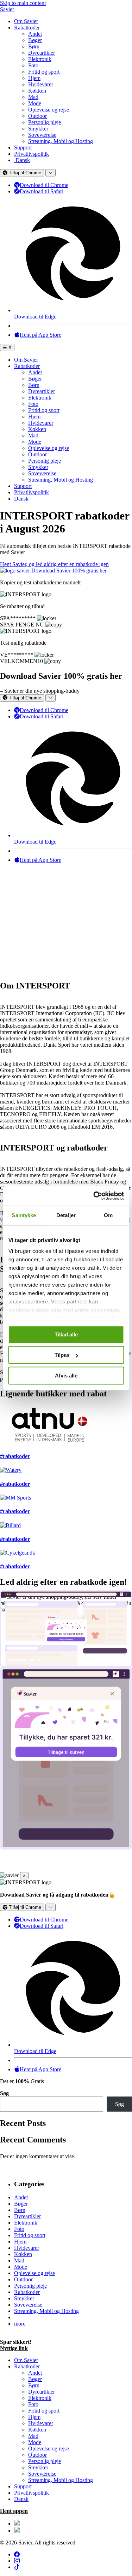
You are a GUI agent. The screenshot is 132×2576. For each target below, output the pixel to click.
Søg (4, 2093)
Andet (35, 34)
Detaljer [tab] (66, 1215)
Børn (34, 46)
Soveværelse (42, 135)
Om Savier (26, 21)
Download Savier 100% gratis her (69, 571)
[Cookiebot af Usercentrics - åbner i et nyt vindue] (94, 1196)
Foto (33, 65)
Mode (35, 103)
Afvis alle (66, 1376)
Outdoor (37, 116)
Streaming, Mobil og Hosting (61, 141)
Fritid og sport (44, 72)
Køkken (37, 91)
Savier (7, 9)
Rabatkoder (27, 28)
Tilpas (62, 1355)
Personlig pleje (45, 122)
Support (23, 147)
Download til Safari (42, 191)
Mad (33, 97)
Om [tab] (108, 1215)
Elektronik (40, 59)
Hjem (34, 78)
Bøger (35, 40)
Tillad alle (66, 1334)
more (20, 2324)
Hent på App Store (40, 335)
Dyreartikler (42, 53)
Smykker (38, 129)
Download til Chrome (44, 185)
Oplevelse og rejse (49, 110)
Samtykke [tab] (24, 1215)
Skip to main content (23, 3)
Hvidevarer (41, 84)
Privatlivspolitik (32, 154)
